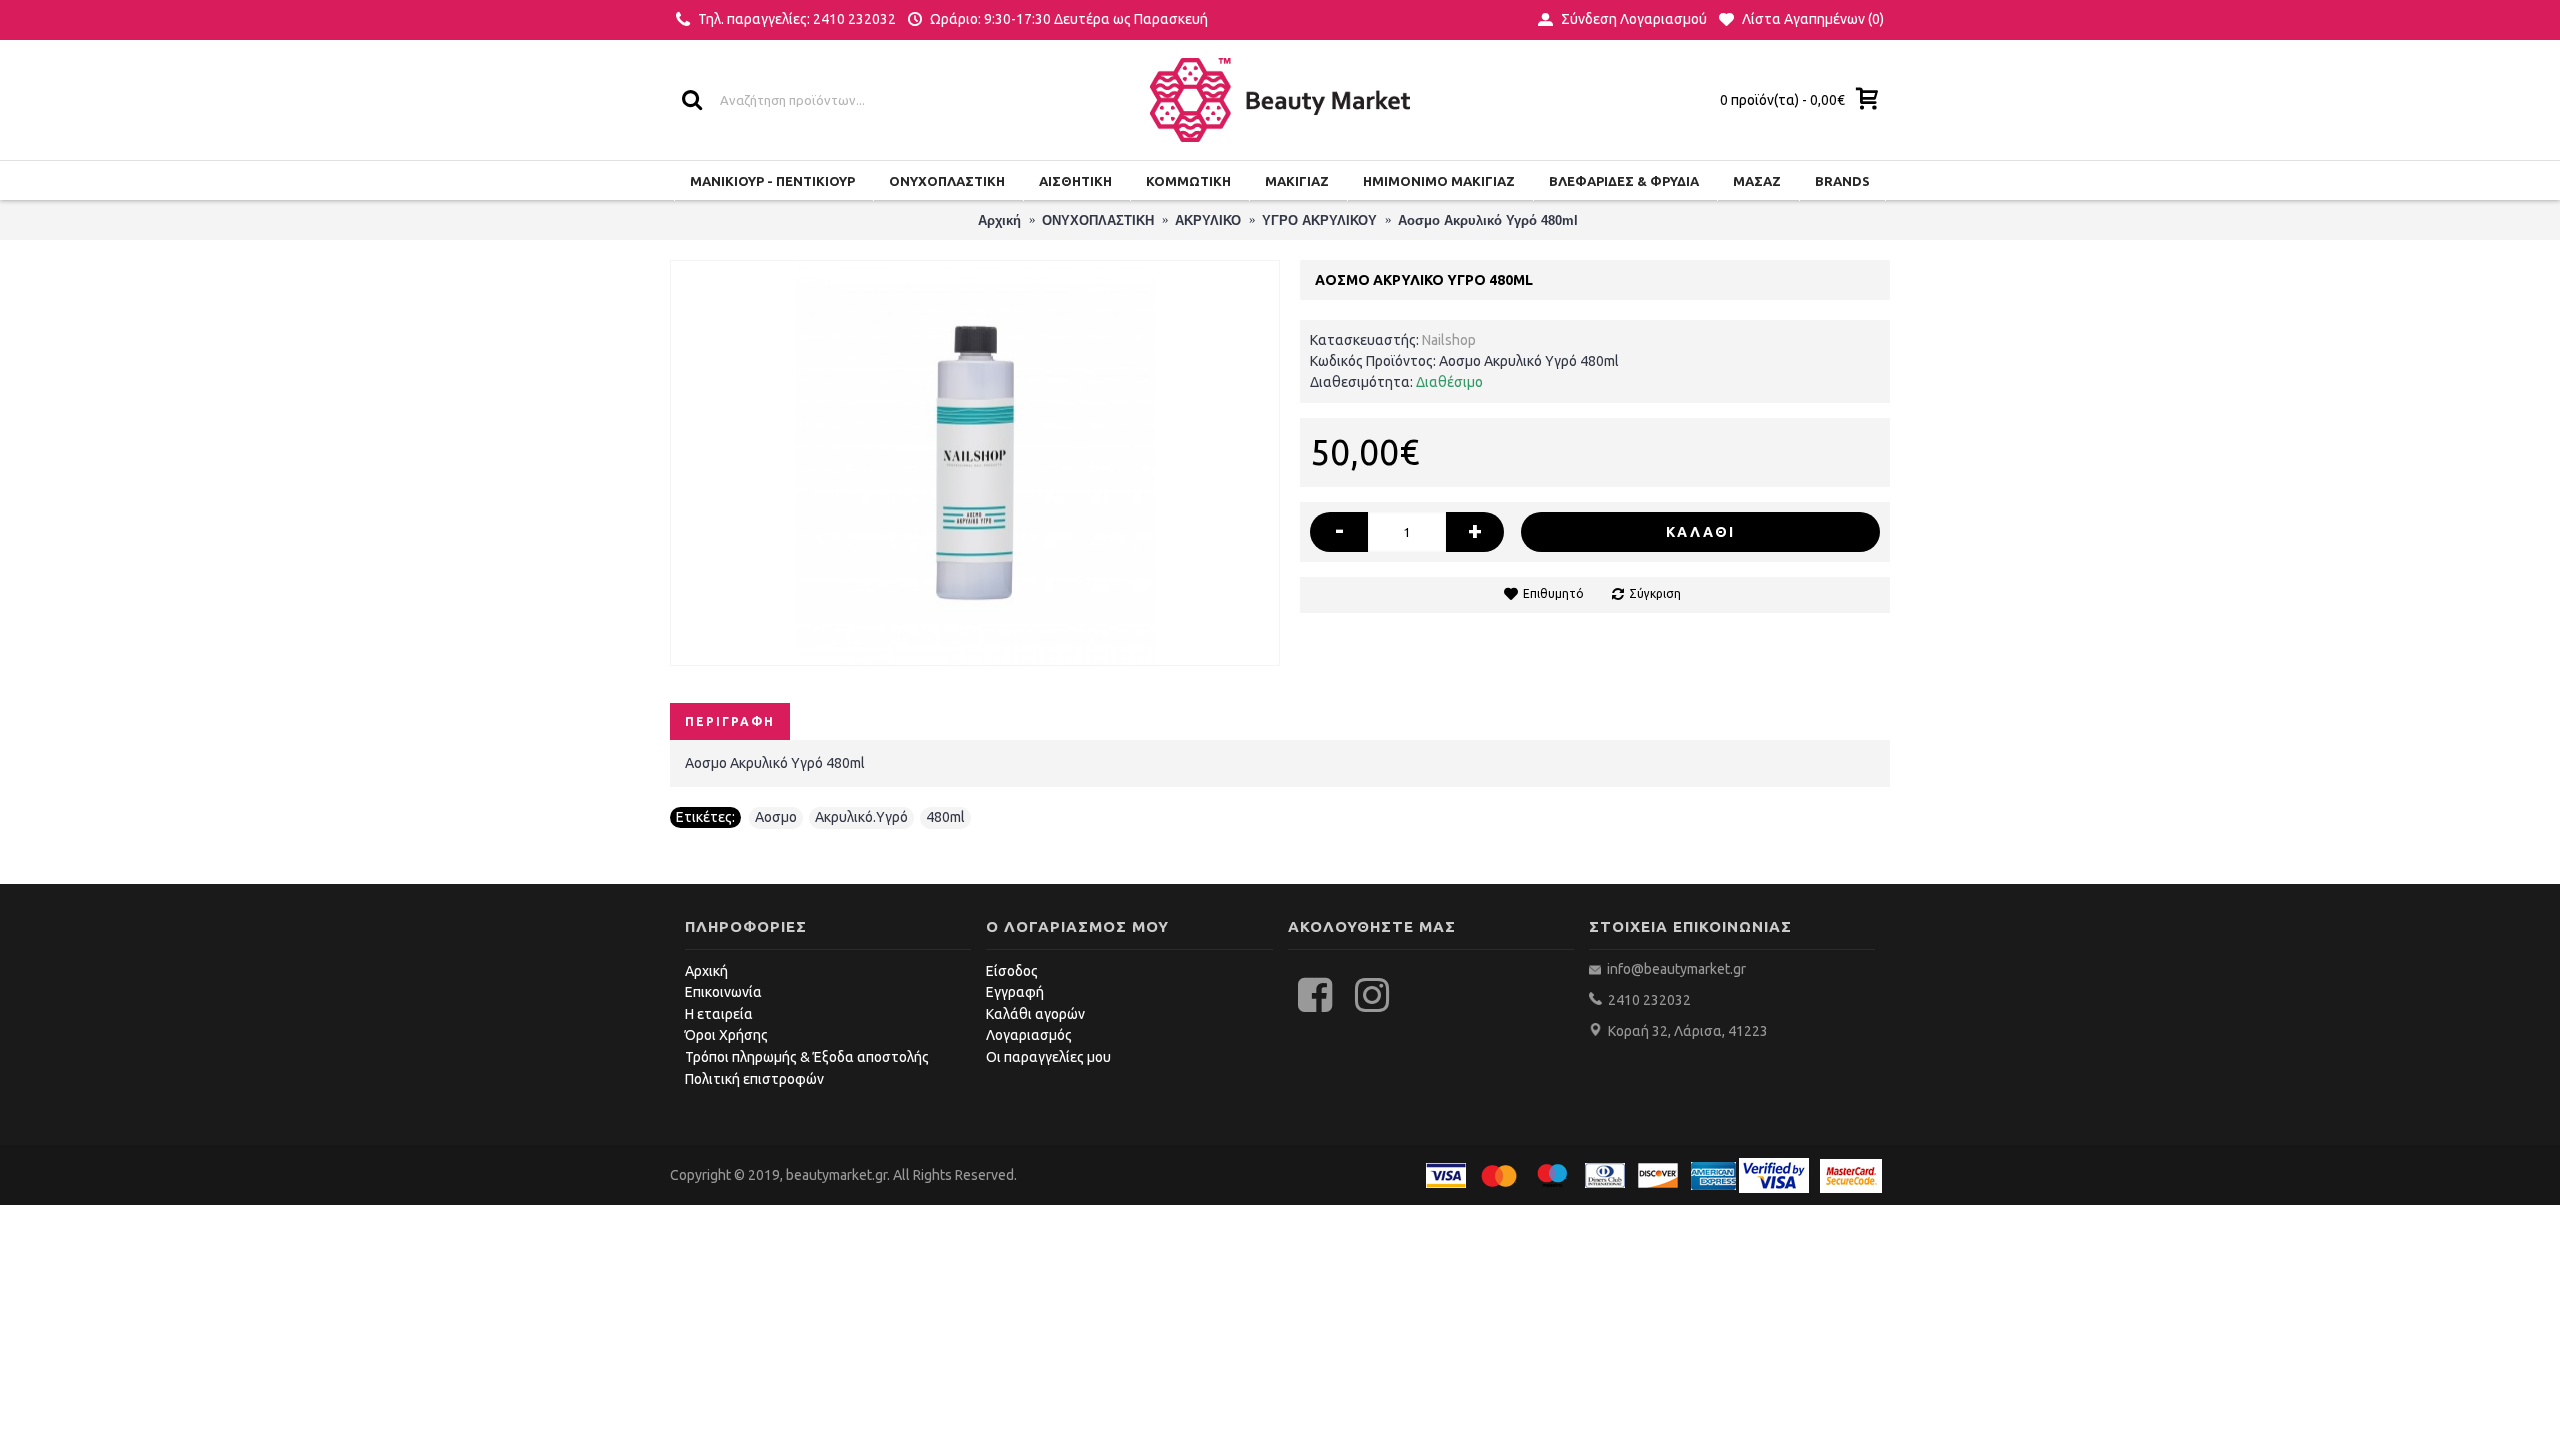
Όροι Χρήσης (726, 1035)
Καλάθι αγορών (1035, 1014)
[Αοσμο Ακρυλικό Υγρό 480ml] (975, 463)
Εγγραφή (1015, 992)
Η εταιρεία (719, 1014)
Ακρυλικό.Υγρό (861, 817)
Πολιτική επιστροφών (754, 1079)
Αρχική (706, 971)
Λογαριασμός (1029, 1035)
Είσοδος (1012, 971)
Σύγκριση (1655, 593)
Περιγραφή (730, 721)
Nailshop (1449, 340)
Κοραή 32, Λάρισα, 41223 (1688, 1031)
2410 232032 (1649, 1000)
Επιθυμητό (1553, 593)
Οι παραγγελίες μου (1048, 1057)
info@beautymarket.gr (1675, 969)
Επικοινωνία (723, 992)
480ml (945, 817)
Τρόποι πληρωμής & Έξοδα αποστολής (807, 1057)
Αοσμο (776, 817)
